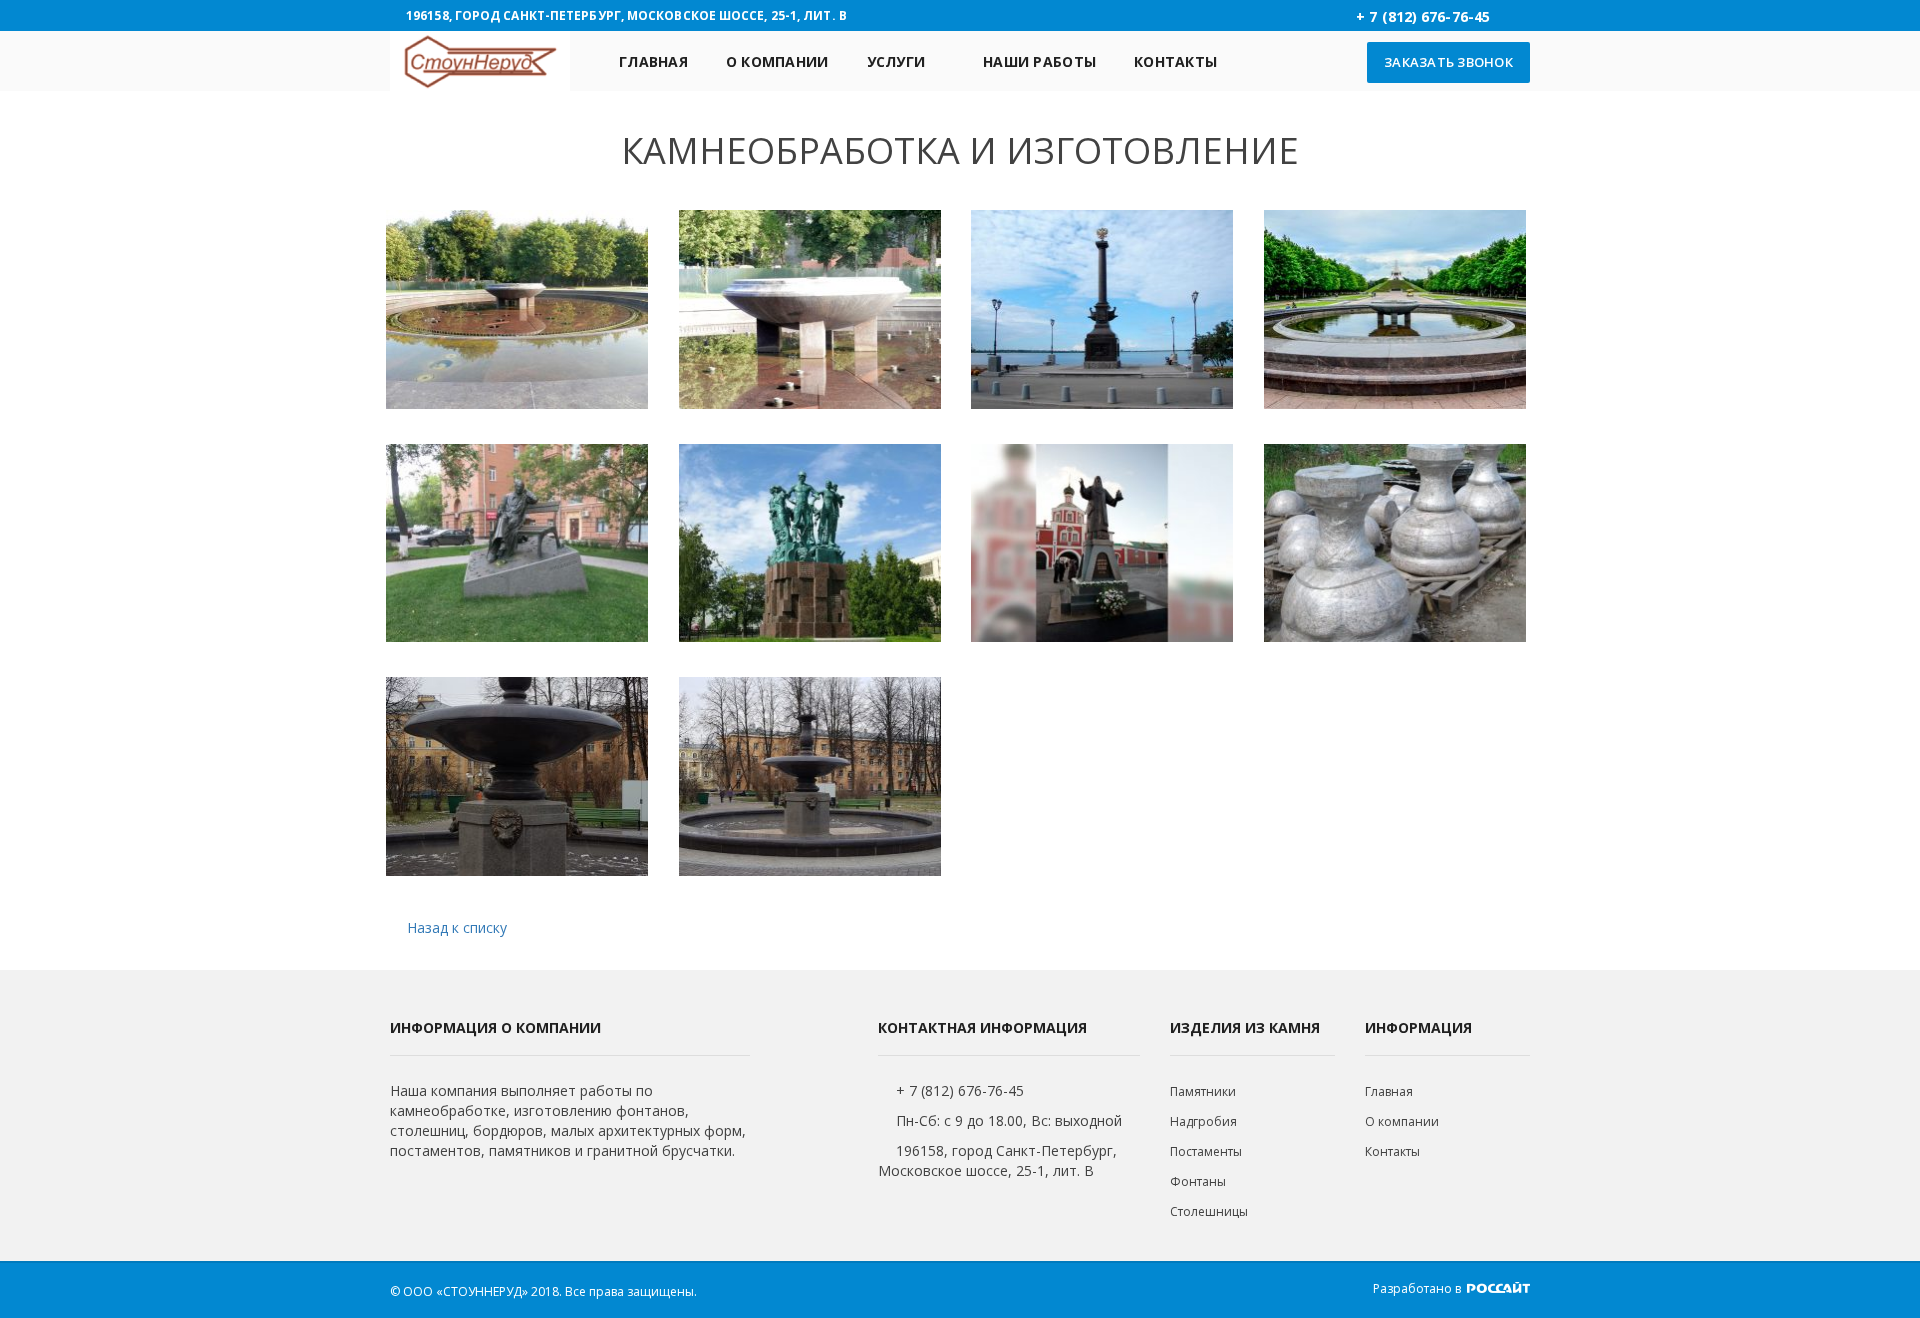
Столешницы (1209, 1211)
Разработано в (1418, 1288)
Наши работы (1039, 61)
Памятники (1203, 1091)
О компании (777, 61)
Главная (653, 61)
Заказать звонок (1448, 62)
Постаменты (1206, 1151)
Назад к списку (457, 927)
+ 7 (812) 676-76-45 (960, 1090)
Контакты (1175, 61)
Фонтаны (1198, 1181)
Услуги (896, 61)
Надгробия (1203, 1121)
